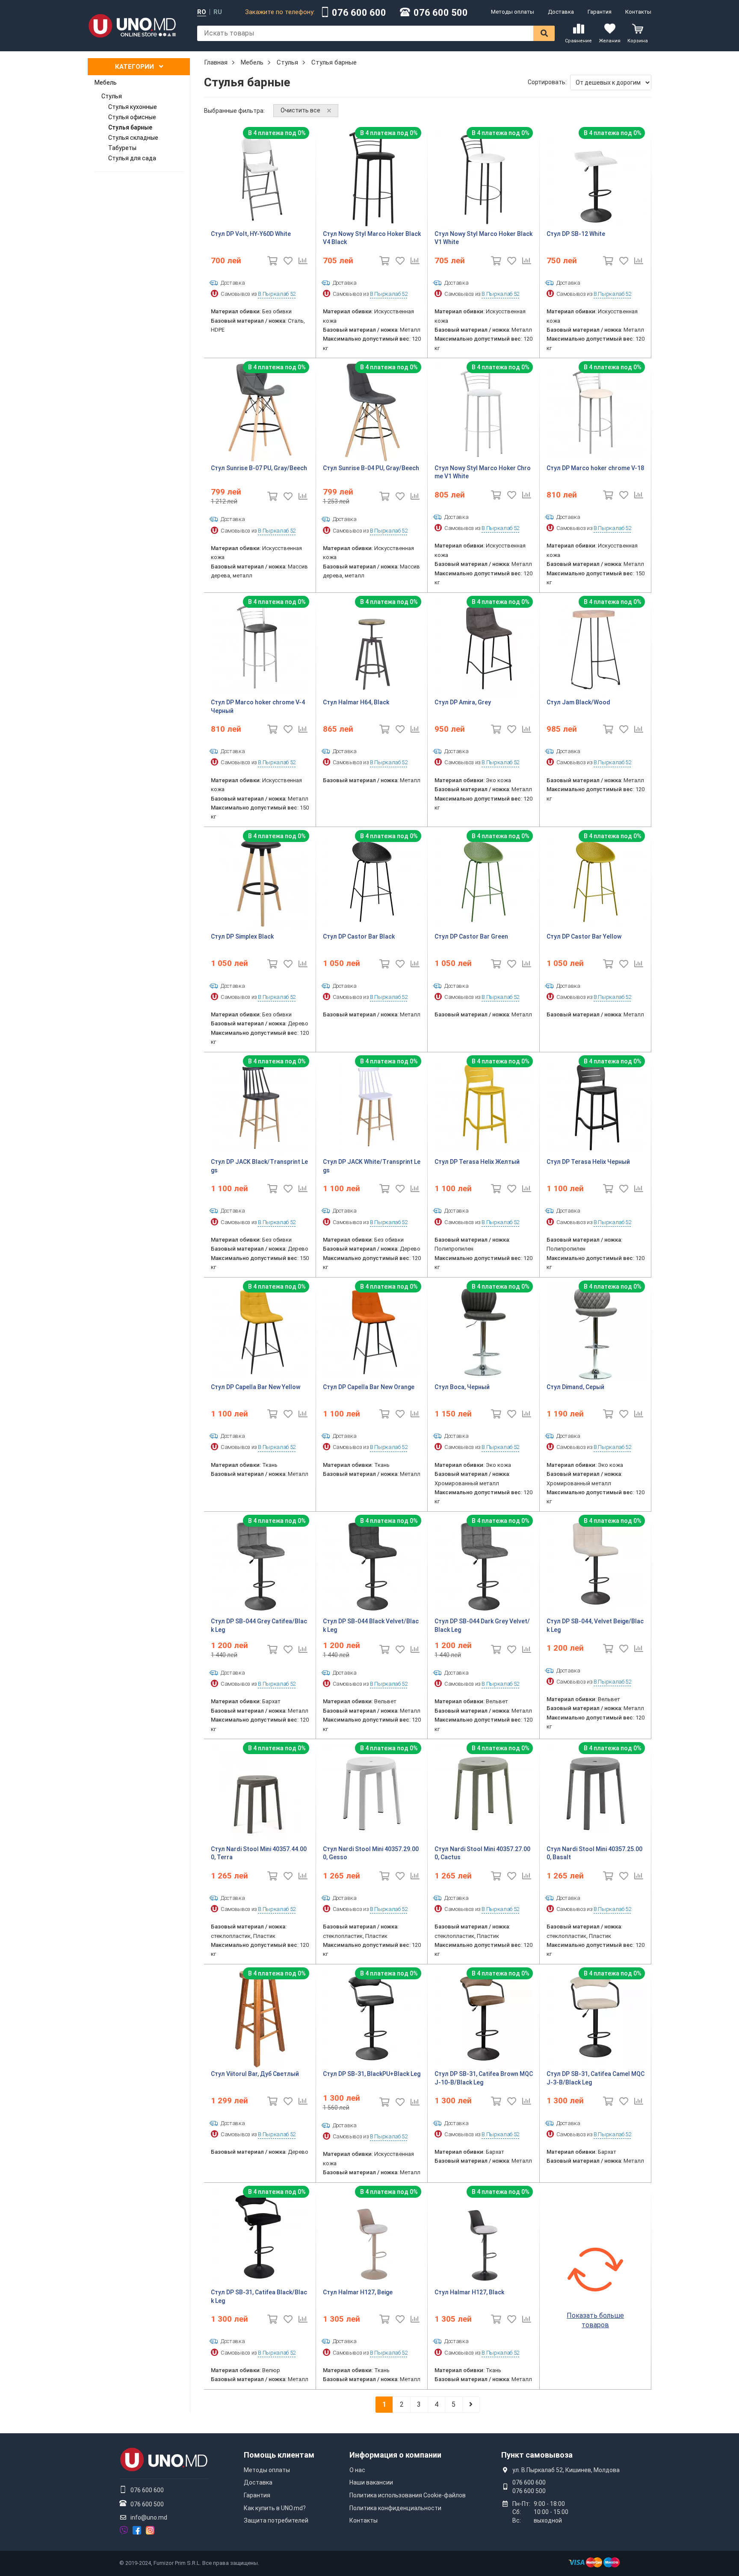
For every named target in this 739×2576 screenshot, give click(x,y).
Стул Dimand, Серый (575, 1387)
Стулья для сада (132, 158)
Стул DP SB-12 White (576, 234)
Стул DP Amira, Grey (463, 702)
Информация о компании (395, 2455)
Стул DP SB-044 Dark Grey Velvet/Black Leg (482, 1625)
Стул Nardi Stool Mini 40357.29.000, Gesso (371, 1853)
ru (218, 12)
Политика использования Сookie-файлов (408, 2495)
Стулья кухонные (133, 107)
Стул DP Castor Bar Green (471, 936)
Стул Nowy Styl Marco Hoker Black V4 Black (372, 238)
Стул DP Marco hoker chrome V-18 (595, 468)
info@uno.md (149, 2517)
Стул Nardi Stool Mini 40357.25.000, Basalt (594, 1853)
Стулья (112, 96)
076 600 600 (359, 13)
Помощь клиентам (279, 2455)
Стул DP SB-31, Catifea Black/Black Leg (259, 2296)
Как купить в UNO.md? (275, 2508)
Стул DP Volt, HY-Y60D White (251, 234)
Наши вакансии (371, 2482)
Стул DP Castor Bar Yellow (584, 936)
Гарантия (600, 12)
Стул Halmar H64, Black (356, 702)
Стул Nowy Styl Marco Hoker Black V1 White (483, 238)
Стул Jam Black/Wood (578, 702)
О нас (357, 2470)
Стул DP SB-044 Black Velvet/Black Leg (371, 1625)
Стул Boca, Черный (462, 1387)
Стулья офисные (132, 117)
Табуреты (122, 148)
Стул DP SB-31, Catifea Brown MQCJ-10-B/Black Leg (484, 2078)
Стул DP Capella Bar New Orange (369, 1387)
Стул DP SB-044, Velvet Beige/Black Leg (595, 1625)
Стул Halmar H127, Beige (358, 2292)
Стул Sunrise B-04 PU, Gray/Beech (371, 468)
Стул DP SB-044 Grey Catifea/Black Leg (259, 1625)
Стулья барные (130, 127)
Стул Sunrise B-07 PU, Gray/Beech (259, 468)
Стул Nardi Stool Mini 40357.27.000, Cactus (482, 1853)
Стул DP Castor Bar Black (359, 936)
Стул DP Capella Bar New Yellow (256, 1387)
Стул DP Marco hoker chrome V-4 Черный (258, 707)
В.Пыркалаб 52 (276, 294)
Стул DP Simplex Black (242, 936)
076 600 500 (441, 13)
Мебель (106, 82)
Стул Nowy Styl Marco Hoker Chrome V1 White (483, 472)
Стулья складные (133, 138)
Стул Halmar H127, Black (469, 2292)
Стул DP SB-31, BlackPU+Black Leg (372, 2074)
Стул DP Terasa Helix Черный (588, 1162)
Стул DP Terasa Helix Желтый (477, 1162)
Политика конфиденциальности (395, 2508)
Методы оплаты (513, 12)
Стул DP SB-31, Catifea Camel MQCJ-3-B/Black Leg (596, 2078)
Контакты (638, 12)
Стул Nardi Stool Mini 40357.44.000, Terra (259, 1853)
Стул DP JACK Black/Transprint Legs (259, 1166)
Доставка (561, 12)
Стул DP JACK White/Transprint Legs (372, 1166)
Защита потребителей (276, 2520)
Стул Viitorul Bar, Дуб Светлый (255, 2074)
